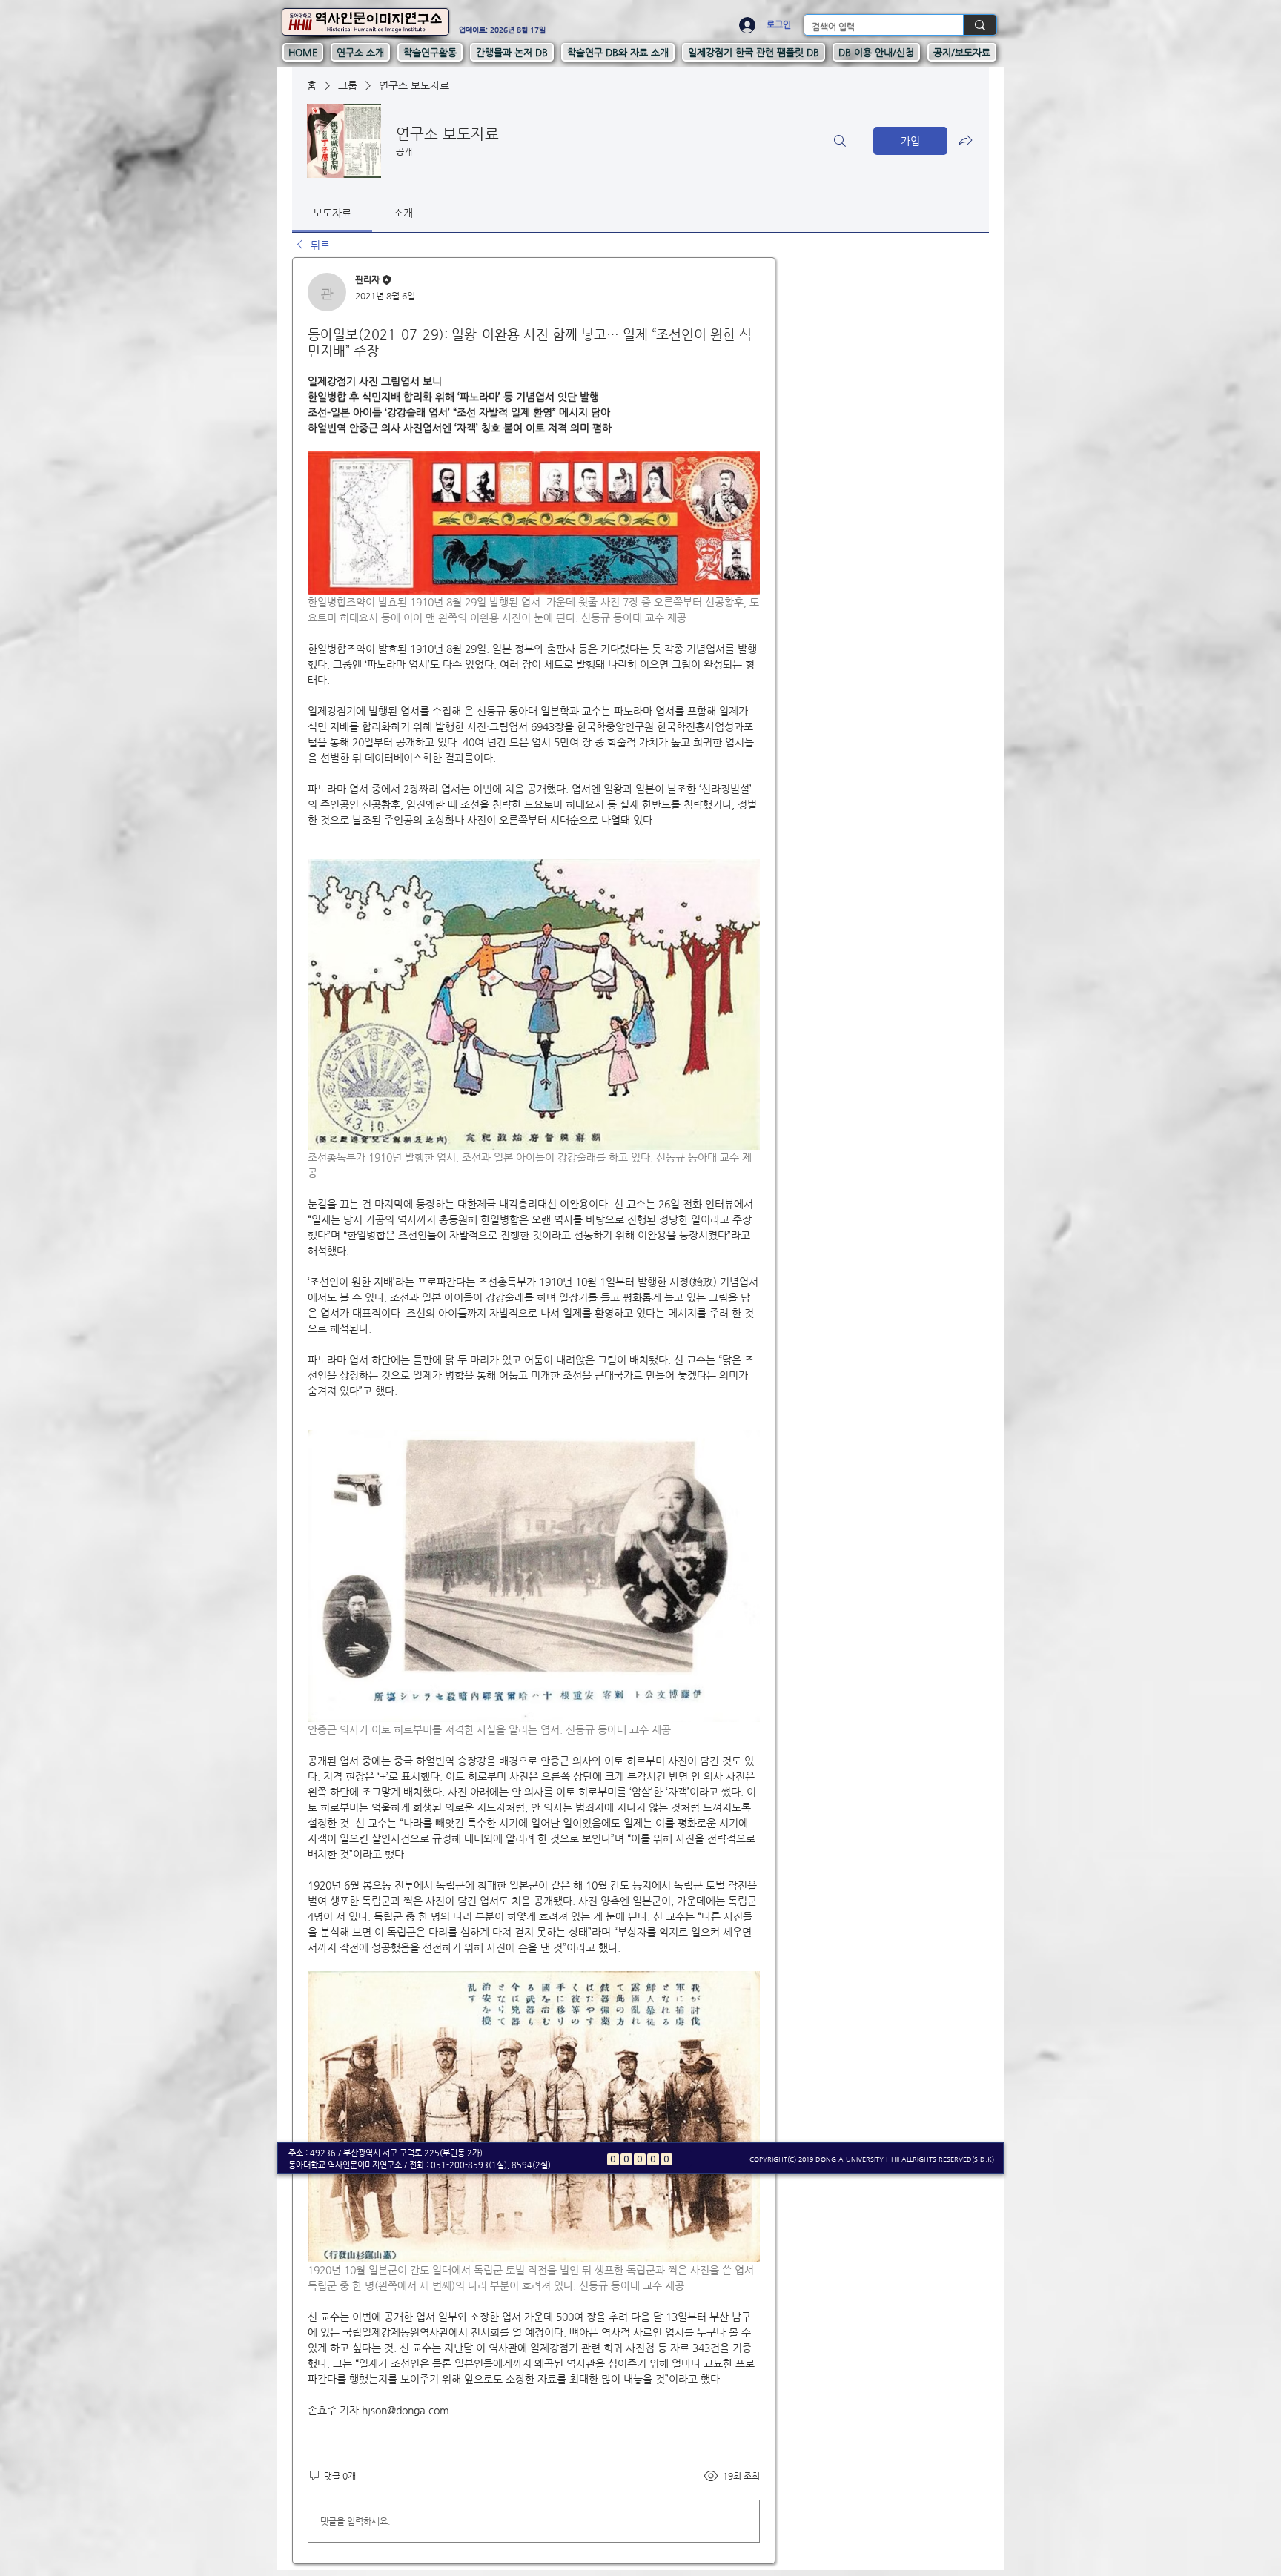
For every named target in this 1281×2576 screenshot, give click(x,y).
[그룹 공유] (965, 140)
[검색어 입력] (980, 25)
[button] (360, 52)
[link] (332, 213)
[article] (534, 1411)
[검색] (840, 141)
